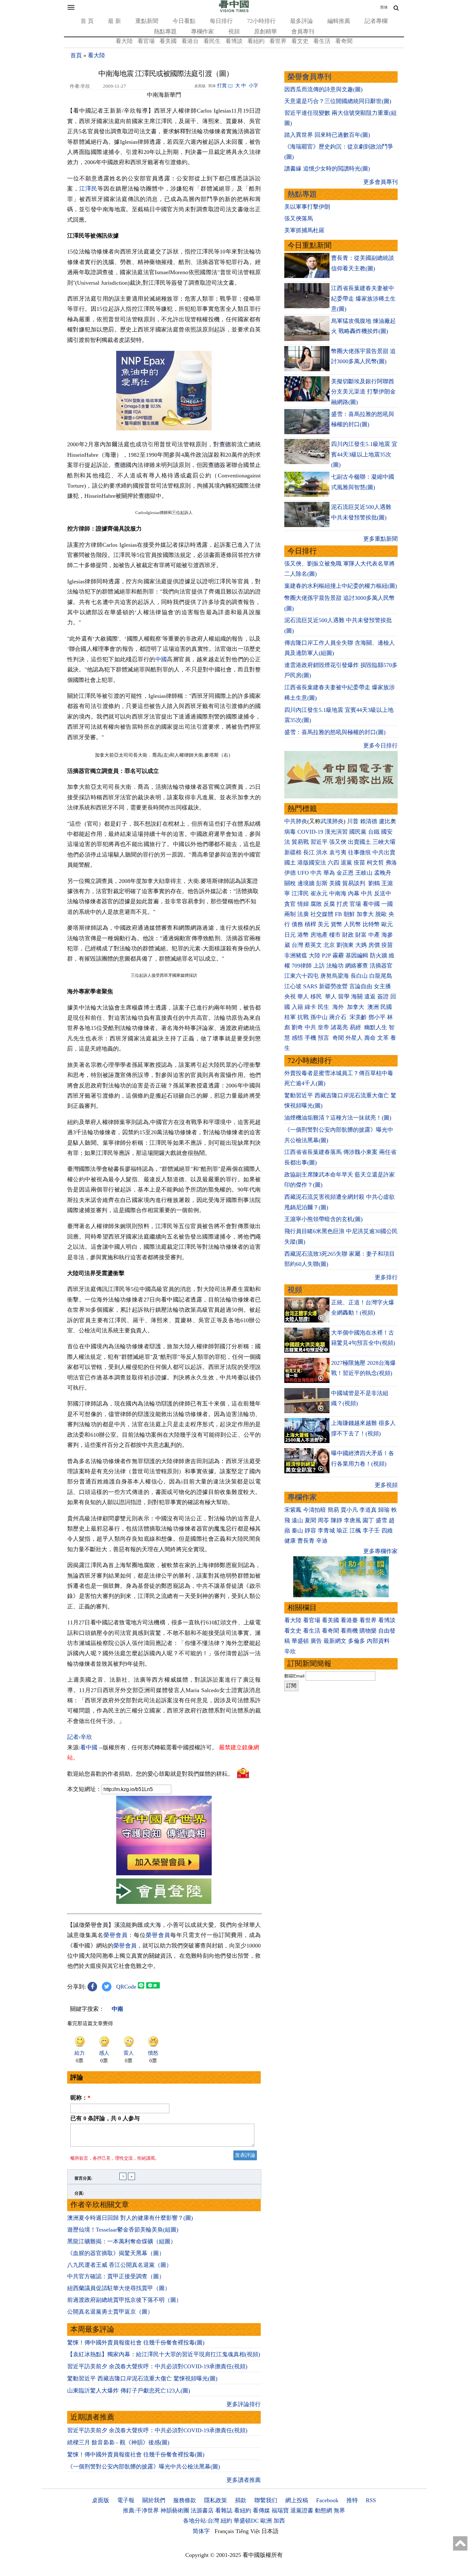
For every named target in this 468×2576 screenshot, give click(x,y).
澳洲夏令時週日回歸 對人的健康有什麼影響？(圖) (130, 2218)
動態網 (323, 2510)
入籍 (297, 1007)
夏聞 (310, 1520)
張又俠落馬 (299, 219)
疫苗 (359, 863)
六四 (333, 863)
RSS (371, 2500)
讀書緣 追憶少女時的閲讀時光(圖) (327, 169)
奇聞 (338, 1038)
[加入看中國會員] (164, 1873)
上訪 (319, 966)
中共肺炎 (296, 821)
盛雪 (381, 1520)
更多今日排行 (380, 746)
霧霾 (338, 955)
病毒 (290, 832)
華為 (329, 873)
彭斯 (322, 883)
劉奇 (297, 1027)
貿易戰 (300, 842)
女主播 (383, 986)
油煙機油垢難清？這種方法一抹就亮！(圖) (338, 1118)
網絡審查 (357, 966)
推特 (352, 2500)
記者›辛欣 (80, 1737)
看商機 (349, 1631)
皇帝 (323, 1027)
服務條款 (185, 2500)
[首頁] (234, 11)
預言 (324, 1038)
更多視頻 (386, 1485)
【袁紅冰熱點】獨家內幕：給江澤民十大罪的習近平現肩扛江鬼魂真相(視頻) (164, 2354)
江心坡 (293, 986)
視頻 (234, 31)
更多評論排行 (244, 2404)
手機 (310, 1038)
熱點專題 (165, 31)
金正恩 (345, 873)
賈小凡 (349, 1510)
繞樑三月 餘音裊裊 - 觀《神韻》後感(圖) (118, 2442)
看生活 (322, 41)
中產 (374, 935)
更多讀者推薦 (244, 2480)
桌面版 (101, 2500)
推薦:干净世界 (141, 2510)
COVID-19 (310, 832)
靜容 (310, 1531)
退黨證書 (302, 2510)
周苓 (323, 1520)
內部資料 (378, 1641)
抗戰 (303, 1017)
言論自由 (361, 986)
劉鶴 (374, 883)
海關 (357, 996)
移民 (316, 996)
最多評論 (301, 21)
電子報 (126, 2500)
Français (224, 2531)
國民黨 (358, 832)
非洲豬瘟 (296, 955)
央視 (290, 996)
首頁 (76, 55)
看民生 (212, 41)
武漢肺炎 (332, 821)
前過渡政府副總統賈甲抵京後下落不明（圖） (124, 2300)
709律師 (302, 966)
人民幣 (352, 924)
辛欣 (290, 1651)
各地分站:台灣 (201, 2521)
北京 (329, 945)
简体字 (201, 2531)
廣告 (316, 1641)
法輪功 (335, 966)
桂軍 (290, 1017)
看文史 (300, 41)
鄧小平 (377, 1017)
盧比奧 (387, 821)
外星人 (354, 1038)
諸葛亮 (339, 1027)
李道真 (368, 1510)
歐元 (387, 924)
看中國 (89, 1747)
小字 (253, 86)
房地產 (319, 935)
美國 (335, 883)
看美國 (168, 41)
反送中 (383, 893)
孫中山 (319, 1017)
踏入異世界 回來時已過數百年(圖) (327, 135)
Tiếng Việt (248, 2531)
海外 (339, 1007)
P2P (326, 955)
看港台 (190, 41)
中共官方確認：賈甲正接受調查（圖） (116, 2276)
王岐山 (364, 873)
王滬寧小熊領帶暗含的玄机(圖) (323, 1219)
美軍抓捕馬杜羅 (304, 230)
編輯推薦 (339, 21)
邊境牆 (306, 883)
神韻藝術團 (175, 2510)
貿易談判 (355, 883)
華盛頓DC (246, 2521)
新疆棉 (293, 852)
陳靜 (337, 1520)
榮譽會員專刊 (309, 77)
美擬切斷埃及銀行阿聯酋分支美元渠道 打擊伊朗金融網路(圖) (363, 392)
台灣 (297, 945)
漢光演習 (336, 832)
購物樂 (368, 1631)
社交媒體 (322, 914)
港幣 (303, 935)
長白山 (359, 976)
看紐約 (256, 41)
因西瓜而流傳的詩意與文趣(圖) (323, 89)
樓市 (335, 935)
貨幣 (337, 924)
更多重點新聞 (380, 539)
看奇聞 (344, 41)
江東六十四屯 (301, 976)
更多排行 (386, 1277)
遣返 (370, 996)
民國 (386, 1007)
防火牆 (379, 955)
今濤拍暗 (315, 1510)
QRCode (126, 1987)
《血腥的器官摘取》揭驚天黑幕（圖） (116, 2253)
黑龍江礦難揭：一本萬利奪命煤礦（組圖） (122, 2241)
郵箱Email (294, 1676)
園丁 (368, 1520)
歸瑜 (384, 1510)
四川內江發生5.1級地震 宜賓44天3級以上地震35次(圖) (364, 454)
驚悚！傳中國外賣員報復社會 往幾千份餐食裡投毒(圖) (136, 2343)
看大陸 (124, 41)
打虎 (342, 904)
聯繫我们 (266, 2500)
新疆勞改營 (333, 986)
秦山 (297, 1531)
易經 (356, 1027)
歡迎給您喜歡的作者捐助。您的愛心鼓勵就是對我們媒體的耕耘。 (150, 1774)
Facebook (327, 2500)
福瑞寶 (280, 2510)
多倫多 (357, 1641)
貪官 (290, 904)
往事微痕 (359, 852)
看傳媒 (261, 2510)
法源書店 (202, 2510)
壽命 (370, 1038)
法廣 (303, 914)
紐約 (226, 2521)
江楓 (355, 1531)
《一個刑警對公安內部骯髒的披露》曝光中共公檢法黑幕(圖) (144, 2467)
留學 (344, 996)
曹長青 (306, 1541)
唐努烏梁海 (335, 976)
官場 (355, 904)
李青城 (326, 1531)
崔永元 (319, 893)
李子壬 (371, 1531)
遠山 (297, 1520)
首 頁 (87, 21)
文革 (383, 1038)
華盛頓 (300, 1641)
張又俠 (338, 842)
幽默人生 (376, 1027)
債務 (297, 924)
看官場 (146, 41)
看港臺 (349, 1620)
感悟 (297, 1038)
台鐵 (374, 832)
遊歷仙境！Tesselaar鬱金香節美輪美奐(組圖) (123, 2230)
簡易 (333, 1510)
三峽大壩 (384, 842)
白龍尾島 (381, 976)
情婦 (303, 904)
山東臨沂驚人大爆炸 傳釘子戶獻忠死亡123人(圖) (129, 2391)
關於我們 (154, 2500)
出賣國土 (359, 842)
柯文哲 (375, 863)
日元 (290, 935)
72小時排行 (261, 21)
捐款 (241, 2500)
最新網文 (335, 1641)
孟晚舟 (383, 873)
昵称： (80, 2098)
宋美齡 (358, 1017)
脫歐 (381, 914)
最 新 (114, 21)
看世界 (278, 41)
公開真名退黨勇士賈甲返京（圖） (110, 2312)
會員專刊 (303, 31)
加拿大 (365, 914)
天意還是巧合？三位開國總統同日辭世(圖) (338, 101)
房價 (374, 945)
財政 (348, 935)
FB (338, 914)
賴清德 (369, 821)
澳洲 (373, 1007)
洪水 (322, 852)
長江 (309, 852)
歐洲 (266, 2521)
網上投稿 (297, 2500)
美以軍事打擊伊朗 (307, 207)
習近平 (319, 842)
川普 (353, 821)
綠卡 (310, 1007)
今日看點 (184, 21)
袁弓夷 (338, 852)
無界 (339, 2510)
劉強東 (345, 945)
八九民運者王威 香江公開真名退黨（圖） (120, 2265)
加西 (279, 2521)
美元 (323, 924)
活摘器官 (381, 966)
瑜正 (342, 1531)
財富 (361, 935)
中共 (316, 873)
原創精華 (266, 31)
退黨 (346, 863)
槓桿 (310, 924)
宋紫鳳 (293, 1510)
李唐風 (352, 1520)
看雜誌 (224, 2510)
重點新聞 (147, 21)
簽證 (383, 996)
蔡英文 (313, 945)
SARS (310, 986)
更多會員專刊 (380, 182)
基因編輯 (357, 955)
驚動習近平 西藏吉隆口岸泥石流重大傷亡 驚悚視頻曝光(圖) (142, 2378)
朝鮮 (349, 914)
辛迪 (322, 1541)
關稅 (290, 883)
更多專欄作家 (380, 1551)
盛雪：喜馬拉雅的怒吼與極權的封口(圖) (335, 732)
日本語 (270, 2531)
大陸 (315, 955)
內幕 (354, 893)
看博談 (234, 41)
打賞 (222, 86)
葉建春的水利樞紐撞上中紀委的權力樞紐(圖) (341, 586)
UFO (303, 873)
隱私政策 (216, 2500)
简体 (384, 7)
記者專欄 (376, 21)
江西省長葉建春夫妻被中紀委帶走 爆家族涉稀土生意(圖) (363, 299)
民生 (324, 1007)
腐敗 (316, 904)
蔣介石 (339, 1017)
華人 (303, 996)
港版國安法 (312, 863)
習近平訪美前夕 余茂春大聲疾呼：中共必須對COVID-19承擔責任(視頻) (157, 2366)
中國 (161, 659)
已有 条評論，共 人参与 (105, 2118)
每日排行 (221, 21)
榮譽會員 (116, 1935)
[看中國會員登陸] (164, 1891)
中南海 (338, 893)
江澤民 (88, 189)
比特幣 (371, 924)
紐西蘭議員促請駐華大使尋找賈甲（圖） (119, 2288)
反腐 (329, 904)
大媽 (361, 945)
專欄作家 (202, 31)
